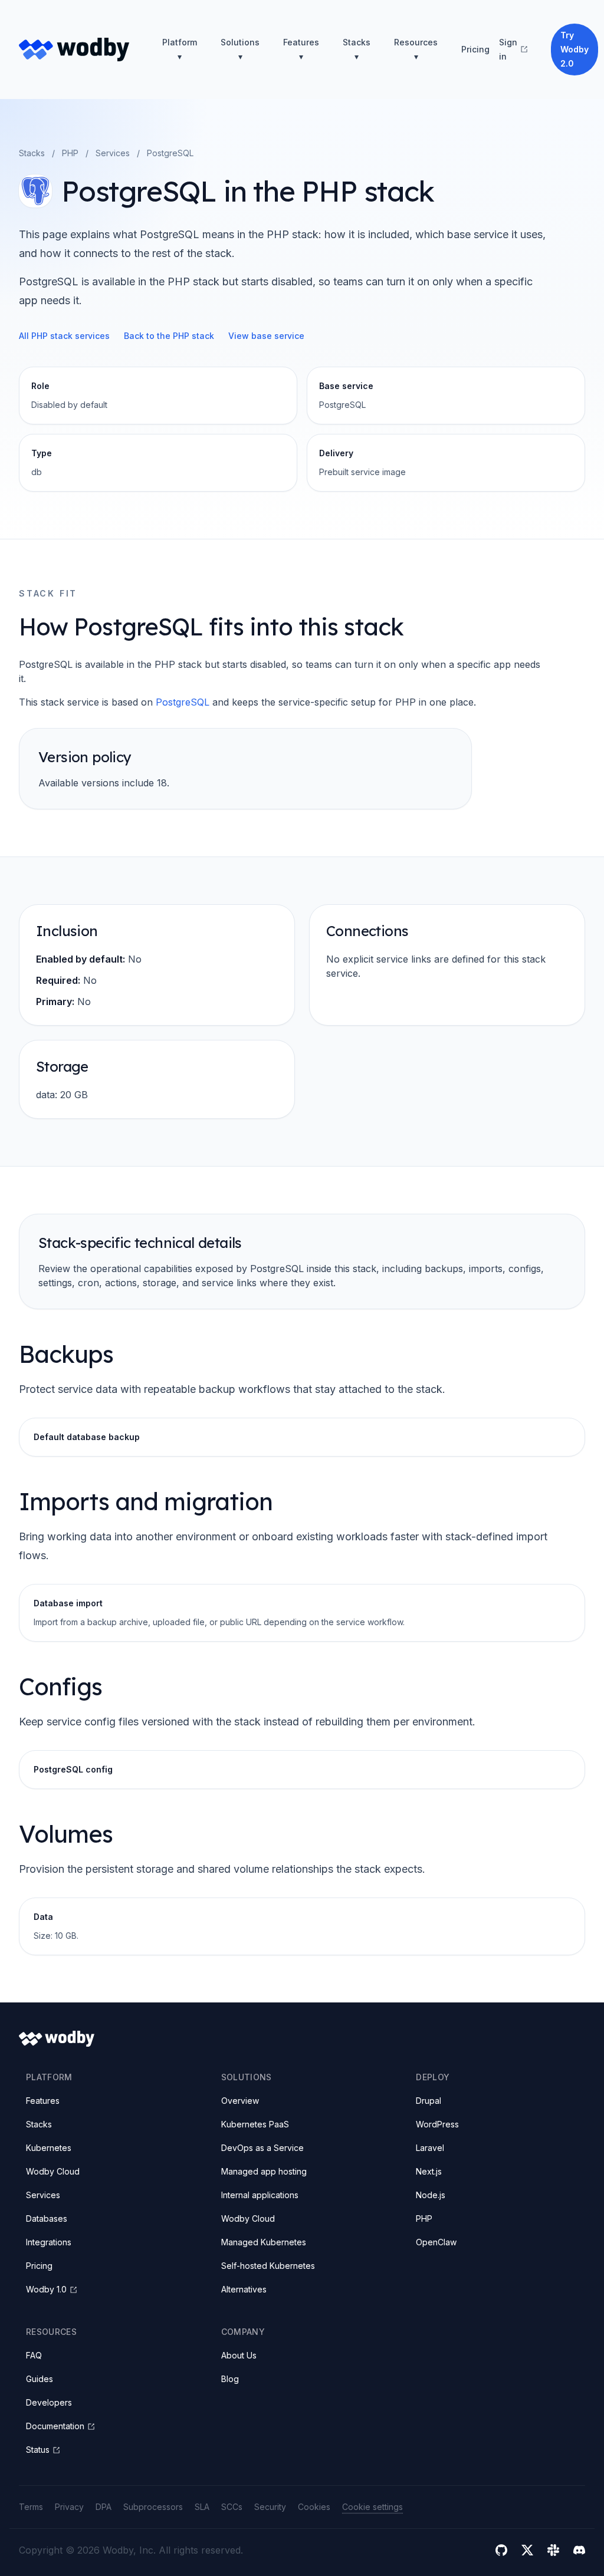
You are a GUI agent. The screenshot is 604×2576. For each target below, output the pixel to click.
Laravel (430, 2148)
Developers (49, 2402)
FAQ (34, 2355)
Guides (40, 2379)
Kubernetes (49, 2148)
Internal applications (260, 2195)
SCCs (232, 2507)
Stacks (32, 153)
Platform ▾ (180, 49)
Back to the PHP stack (169, 336)
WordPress (437, 2124)
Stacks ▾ (357, 49)
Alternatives (244, 2289)
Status (38, 2450)
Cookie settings (372, 2507)
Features (43, 2101)
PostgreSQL (183, 702)
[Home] (74, 50)
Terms (31, 2507)
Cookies (314, 2507)
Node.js (431, 2195)
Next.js (429, 2171)
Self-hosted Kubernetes (268, 2266)
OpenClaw (436, 2242)
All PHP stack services (64, 336)
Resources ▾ (416, 49)
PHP (70, 153)
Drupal (429, 2101)
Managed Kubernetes (264, 2242)
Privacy (69, 2507)
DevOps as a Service (262, 2148)
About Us (239, 2355)
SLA (202, 2507)
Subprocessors (153, 2507)
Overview (240, 2101)
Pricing (475, 49)
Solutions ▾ (240, 49)
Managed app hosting (264, 2171)
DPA (104, 2507)
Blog (230, 2379)
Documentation (55, 2426)
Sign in (508, 49)
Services (113, 153)
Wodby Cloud (53, 2171)
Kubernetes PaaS (255, 2124)
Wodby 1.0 (46, 2289)
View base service (266, 336)
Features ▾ (301, 49)
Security (270, 2507)
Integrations (49, 2242)
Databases (47, 2218)
